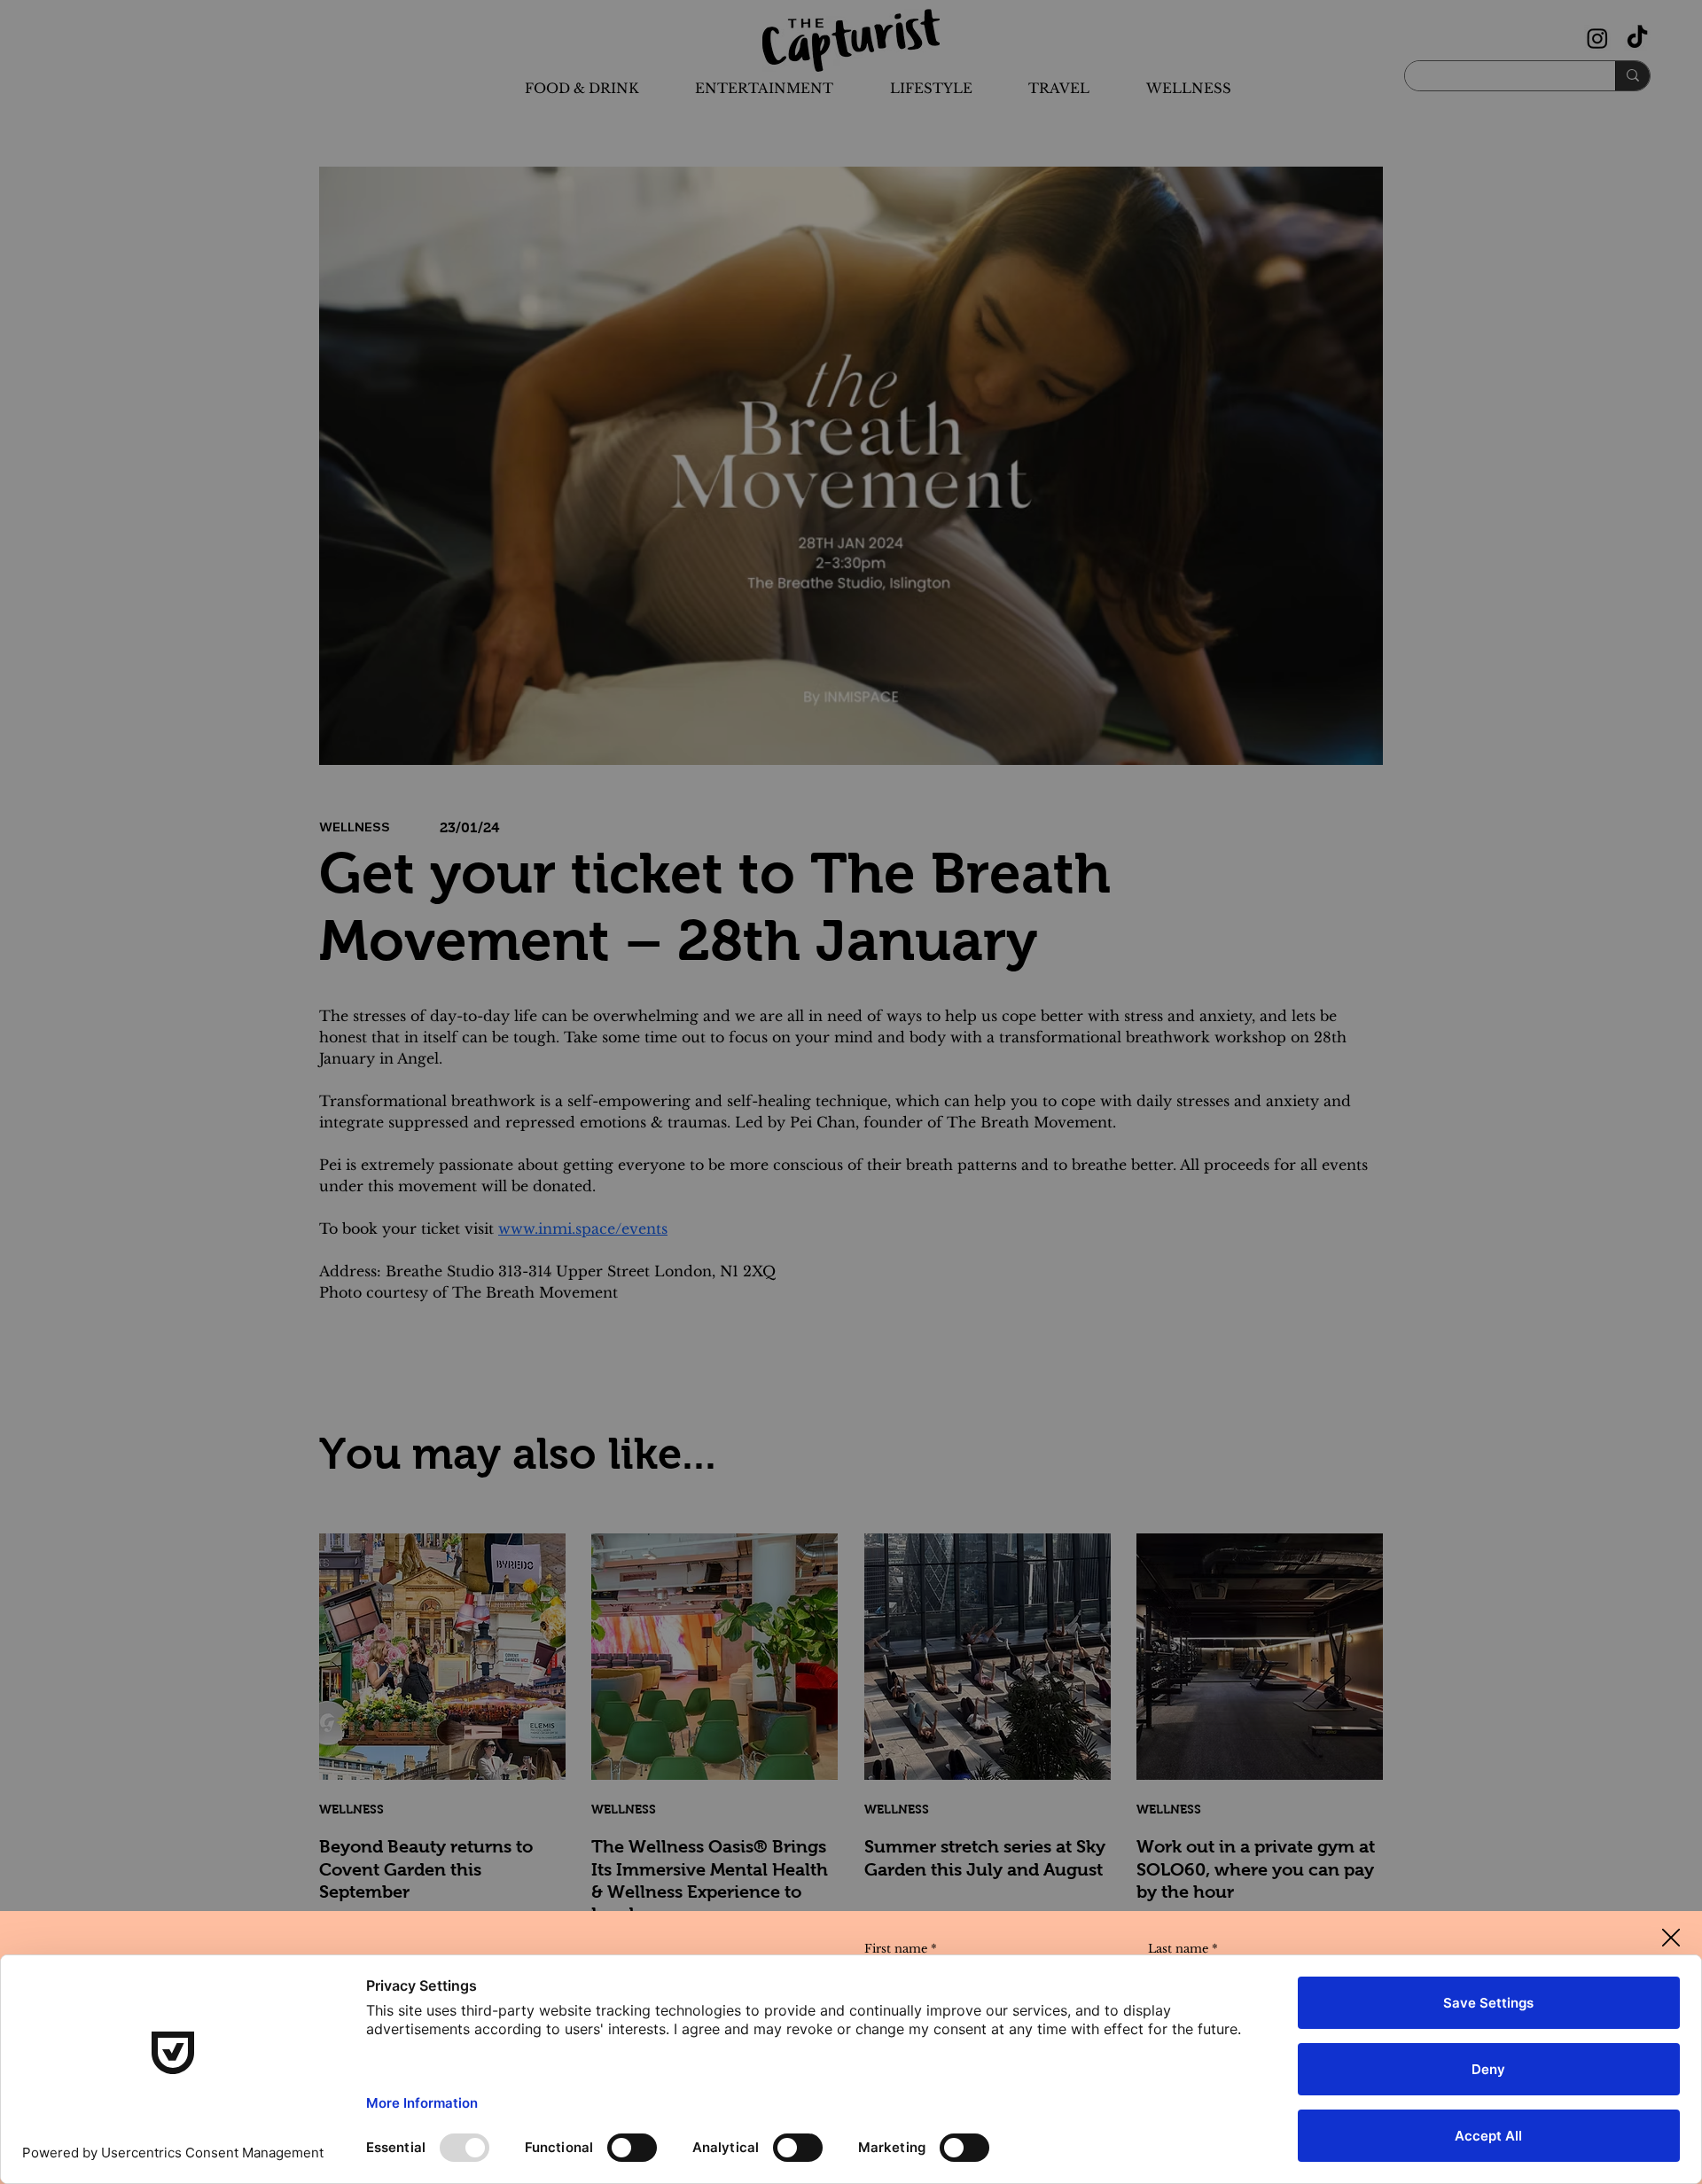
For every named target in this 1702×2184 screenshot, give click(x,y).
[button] (1671, 1938)
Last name (1183, 1949)
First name (901, 1949)
